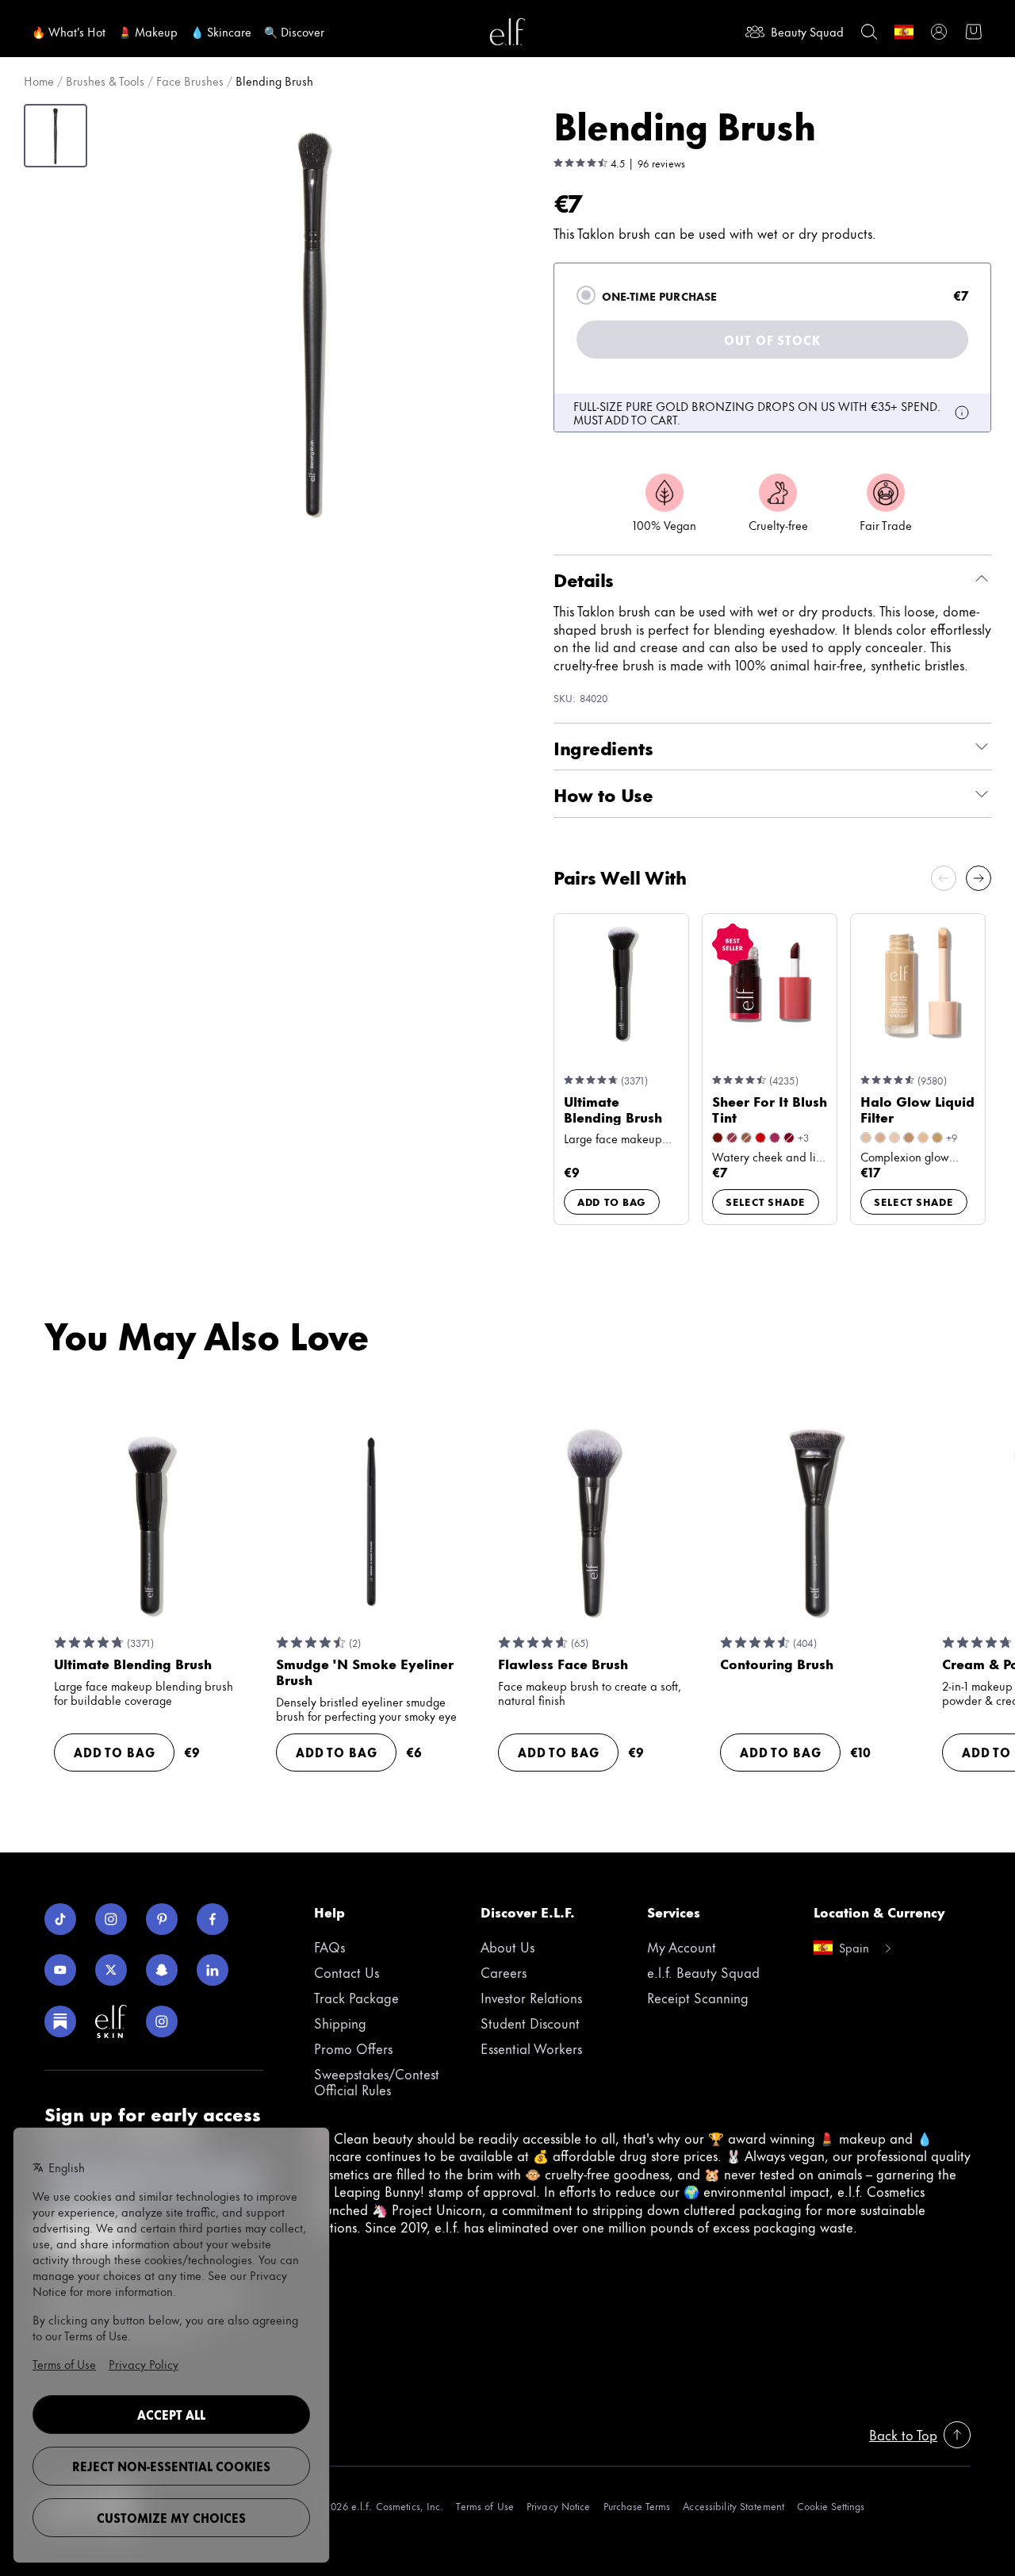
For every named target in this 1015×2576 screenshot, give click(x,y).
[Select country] (904, 32)
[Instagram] (111, 1919)
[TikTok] (60, 1919)
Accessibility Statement (733, 2506)
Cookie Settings (831, 2506)
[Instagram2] (162, 2021)
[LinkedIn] (213, 1970)
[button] (314, 321)
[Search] (869, 32)
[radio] (586, 295)
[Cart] (974, 32)
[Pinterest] (162, 1919)
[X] (111, 1970)
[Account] (939, 32)
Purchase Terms (637, 2506)
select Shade (766, 1201)
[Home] (507, 32)
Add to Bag (612, 1201)
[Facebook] (213, 1919)
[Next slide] (979, 878)
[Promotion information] (962, 413)
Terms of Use (485, 2506)
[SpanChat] (162, 1970)
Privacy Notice (559, 2506)
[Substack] (60, 2021)
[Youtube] (60, 1970)
